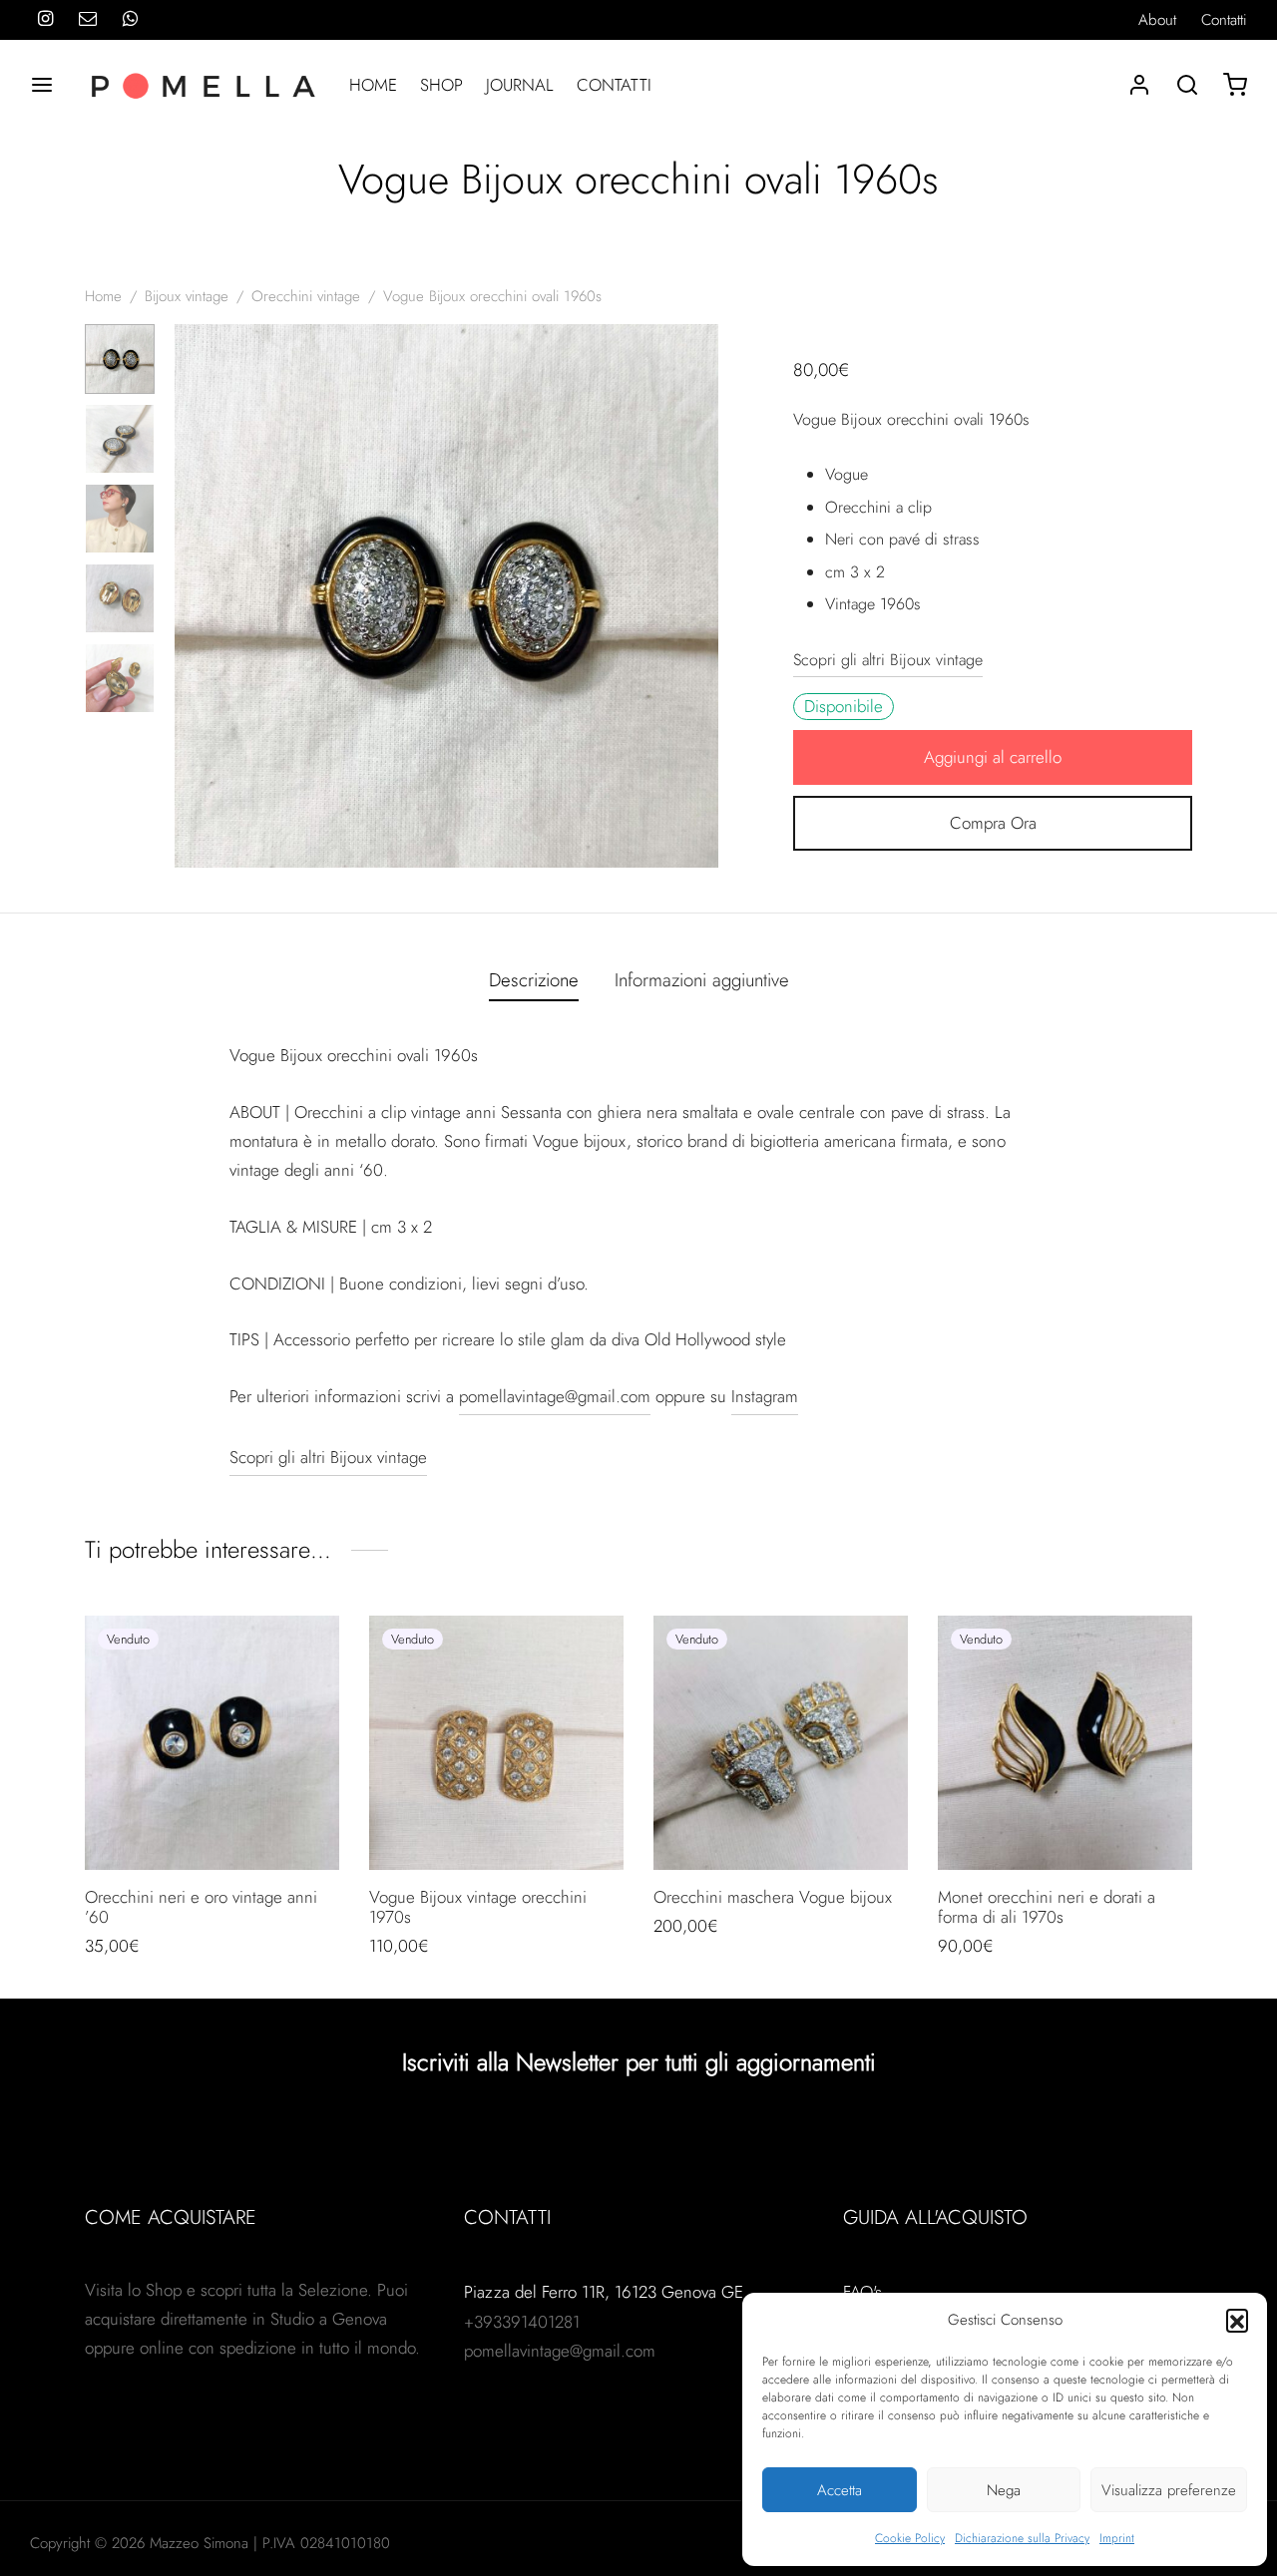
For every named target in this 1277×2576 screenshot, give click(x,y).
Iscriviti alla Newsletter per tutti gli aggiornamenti (639, 2062)
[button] (1237, 2320)
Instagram (765, 1396)
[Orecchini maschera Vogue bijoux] (781, 1743)
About (1157, 20)
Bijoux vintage (187, 296)
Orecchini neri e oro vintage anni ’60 (201, 1907)
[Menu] (42, 85)
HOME (373, 85)
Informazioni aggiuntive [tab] (702, 980)
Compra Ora (993, 823)
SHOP (441, 85)
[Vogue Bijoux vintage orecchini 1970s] (496, 1743)
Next (698, 596)
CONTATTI (614, 85)
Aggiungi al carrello (993, 757)
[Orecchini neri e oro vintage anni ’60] (212, 1743)
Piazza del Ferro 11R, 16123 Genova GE (604, 2292)
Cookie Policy (910, 2538)
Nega (1004, 2490)
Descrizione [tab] (534, 980)
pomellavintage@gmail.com (555, 1396)
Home (103, 296)
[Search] (1187, 85)
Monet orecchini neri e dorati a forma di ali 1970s (1047, 1907)
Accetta (840, 2490)
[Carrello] (1235, 85)
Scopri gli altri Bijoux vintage (888, 660)
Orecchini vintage (306, 296)
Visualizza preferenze (1169, 2490)
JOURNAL (520, 85)
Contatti (1224, 20)
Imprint (1117, 2538)
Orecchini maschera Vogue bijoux (773, 1897)
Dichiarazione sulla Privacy (1022, 2538)
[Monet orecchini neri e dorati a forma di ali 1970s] (1065, 1743)
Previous (195, 596)
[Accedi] (1139, 85)
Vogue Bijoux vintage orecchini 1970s (478, 1907)
